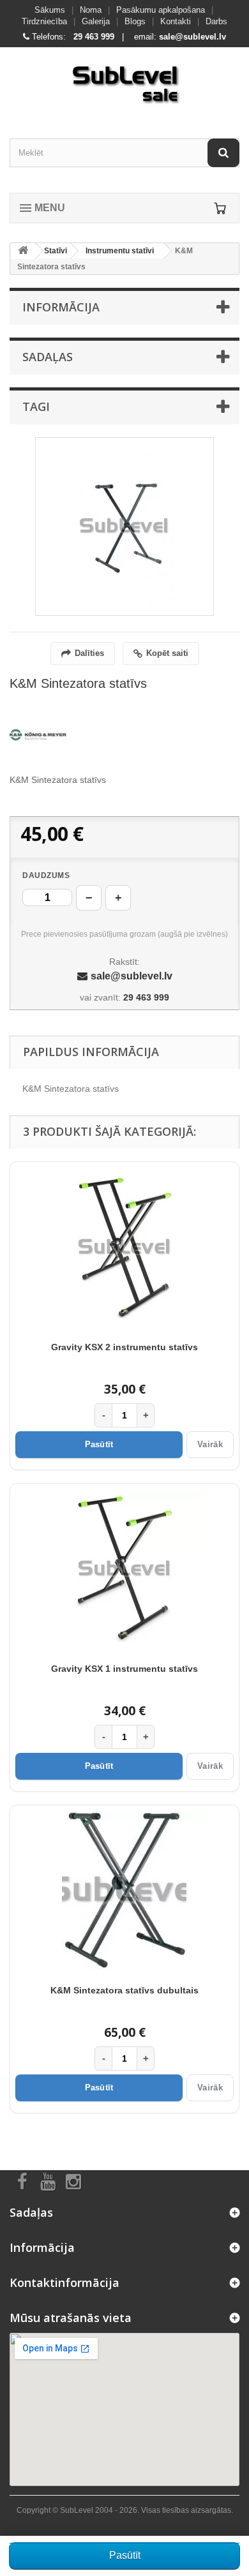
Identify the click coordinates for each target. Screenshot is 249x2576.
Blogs (135, 21)
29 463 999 (94, 37)
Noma (91, 10)
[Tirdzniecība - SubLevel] (124, 82)
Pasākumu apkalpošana (161, 10)
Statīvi (56, 251)
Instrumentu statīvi (120, 251)
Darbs (216, 21)
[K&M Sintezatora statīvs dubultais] (124, 1891)
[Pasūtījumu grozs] (220, 208)
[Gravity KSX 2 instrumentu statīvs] (124, 1247)
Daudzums (46, 875)
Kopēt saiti (167, 653)
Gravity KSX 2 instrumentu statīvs (124, 1347)
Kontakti (176, 21)
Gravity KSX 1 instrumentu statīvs (124, 1669)
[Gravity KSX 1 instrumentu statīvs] (124, 1569)
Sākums (50, 10)
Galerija (96, 21)
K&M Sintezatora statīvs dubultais (124, 1990)
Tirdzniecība (44, 21)
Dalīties (89, 653)
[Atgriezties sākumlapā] (23, 251)
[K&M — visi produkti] (38, 735)
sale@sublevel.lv (192, 37)
